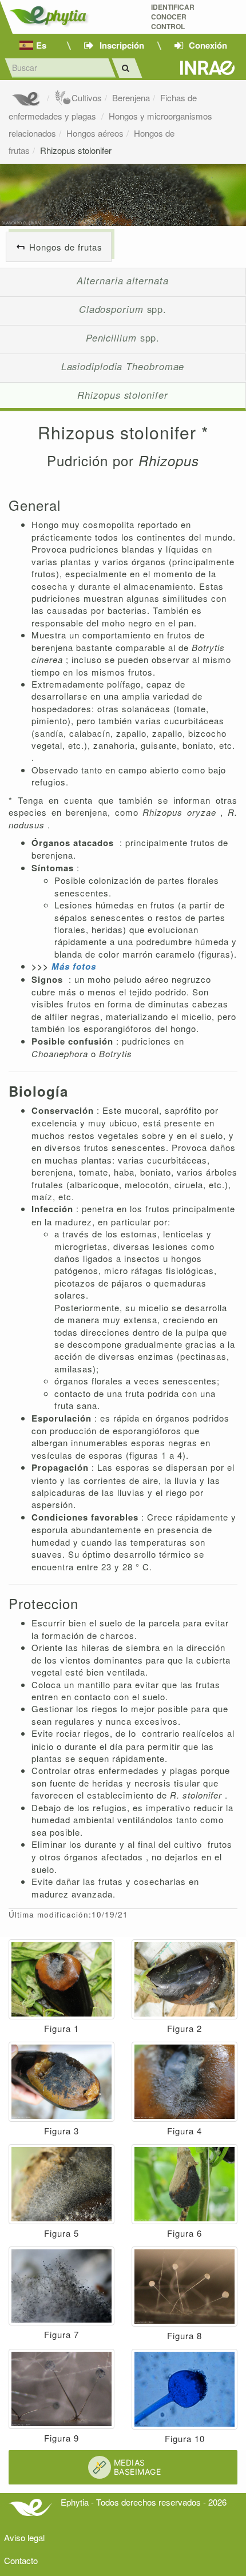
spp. (123, 309)
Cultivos (87, 98)
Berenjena (131, 98)
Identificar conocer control (173, 17)
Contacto (21, 2560)
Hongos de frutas (66, 247)
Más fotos (74, 966)
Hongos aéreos (95, 133)
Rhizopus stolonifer (76, 150)
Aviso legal (24, 2537)
